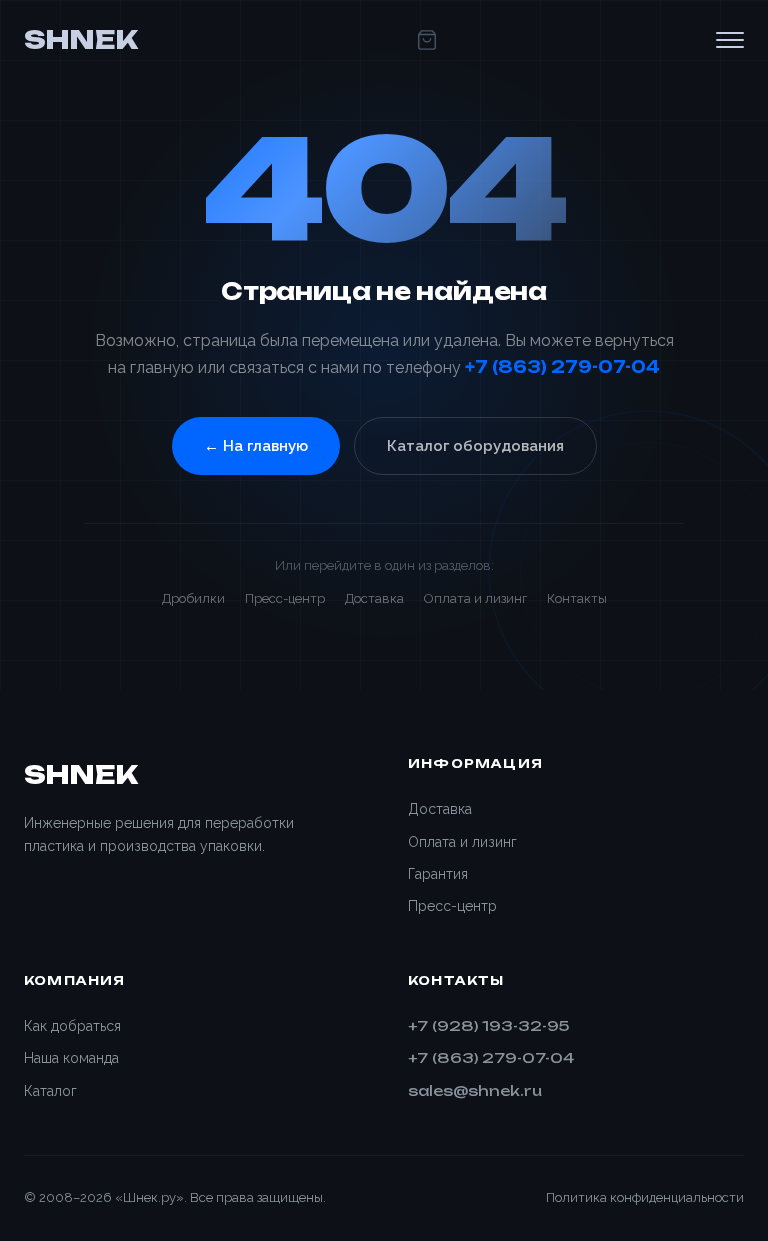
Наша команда (71, 1058)
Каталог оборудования (475, 446)
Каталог (50, 1091)
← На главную (256, 446)
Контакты (577, 598)
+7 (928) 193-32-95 (488, 1025)
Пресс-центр (285, 598)
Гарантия (438, 874)
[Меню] (730, 40)
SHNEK (80, 39)
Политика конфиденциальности (645, 1197)
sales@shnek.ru (475, 1090)
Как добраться (72, 1026)
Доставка (374, 598)
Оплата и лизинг (475, 598)
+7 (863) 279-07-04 (562, 367)
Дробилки (193, 598)
